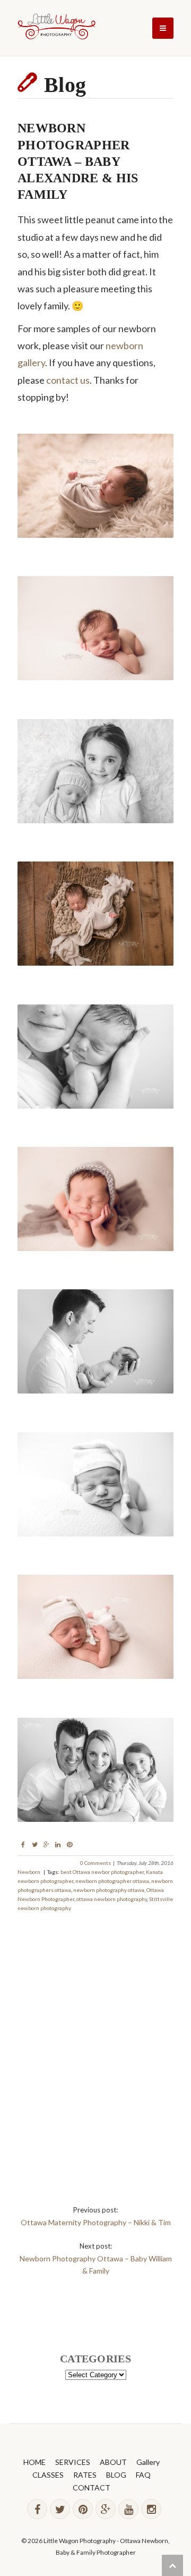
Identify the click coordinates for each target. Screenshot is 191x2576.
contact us (68, 380)
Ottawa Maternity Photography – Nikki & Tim (96, 2222)
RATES (85, 2475)
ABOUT (113, 2462)
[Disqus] (95, 2046)
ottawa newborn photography (112, 1899)
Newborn (29, 1872)
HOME (34, 2462)
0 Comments (95, 1863)
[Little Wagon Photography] (57, 28)
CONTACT (92, 2488)
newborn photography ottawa (109, 1890)
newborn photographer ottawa (112, 1881)
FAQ (143, 2475)
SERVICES (73, 2462)
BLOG (116, 2475)
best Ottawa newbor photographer (102, 1872)
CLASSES (48, 2475)
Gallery (148, 2462)
